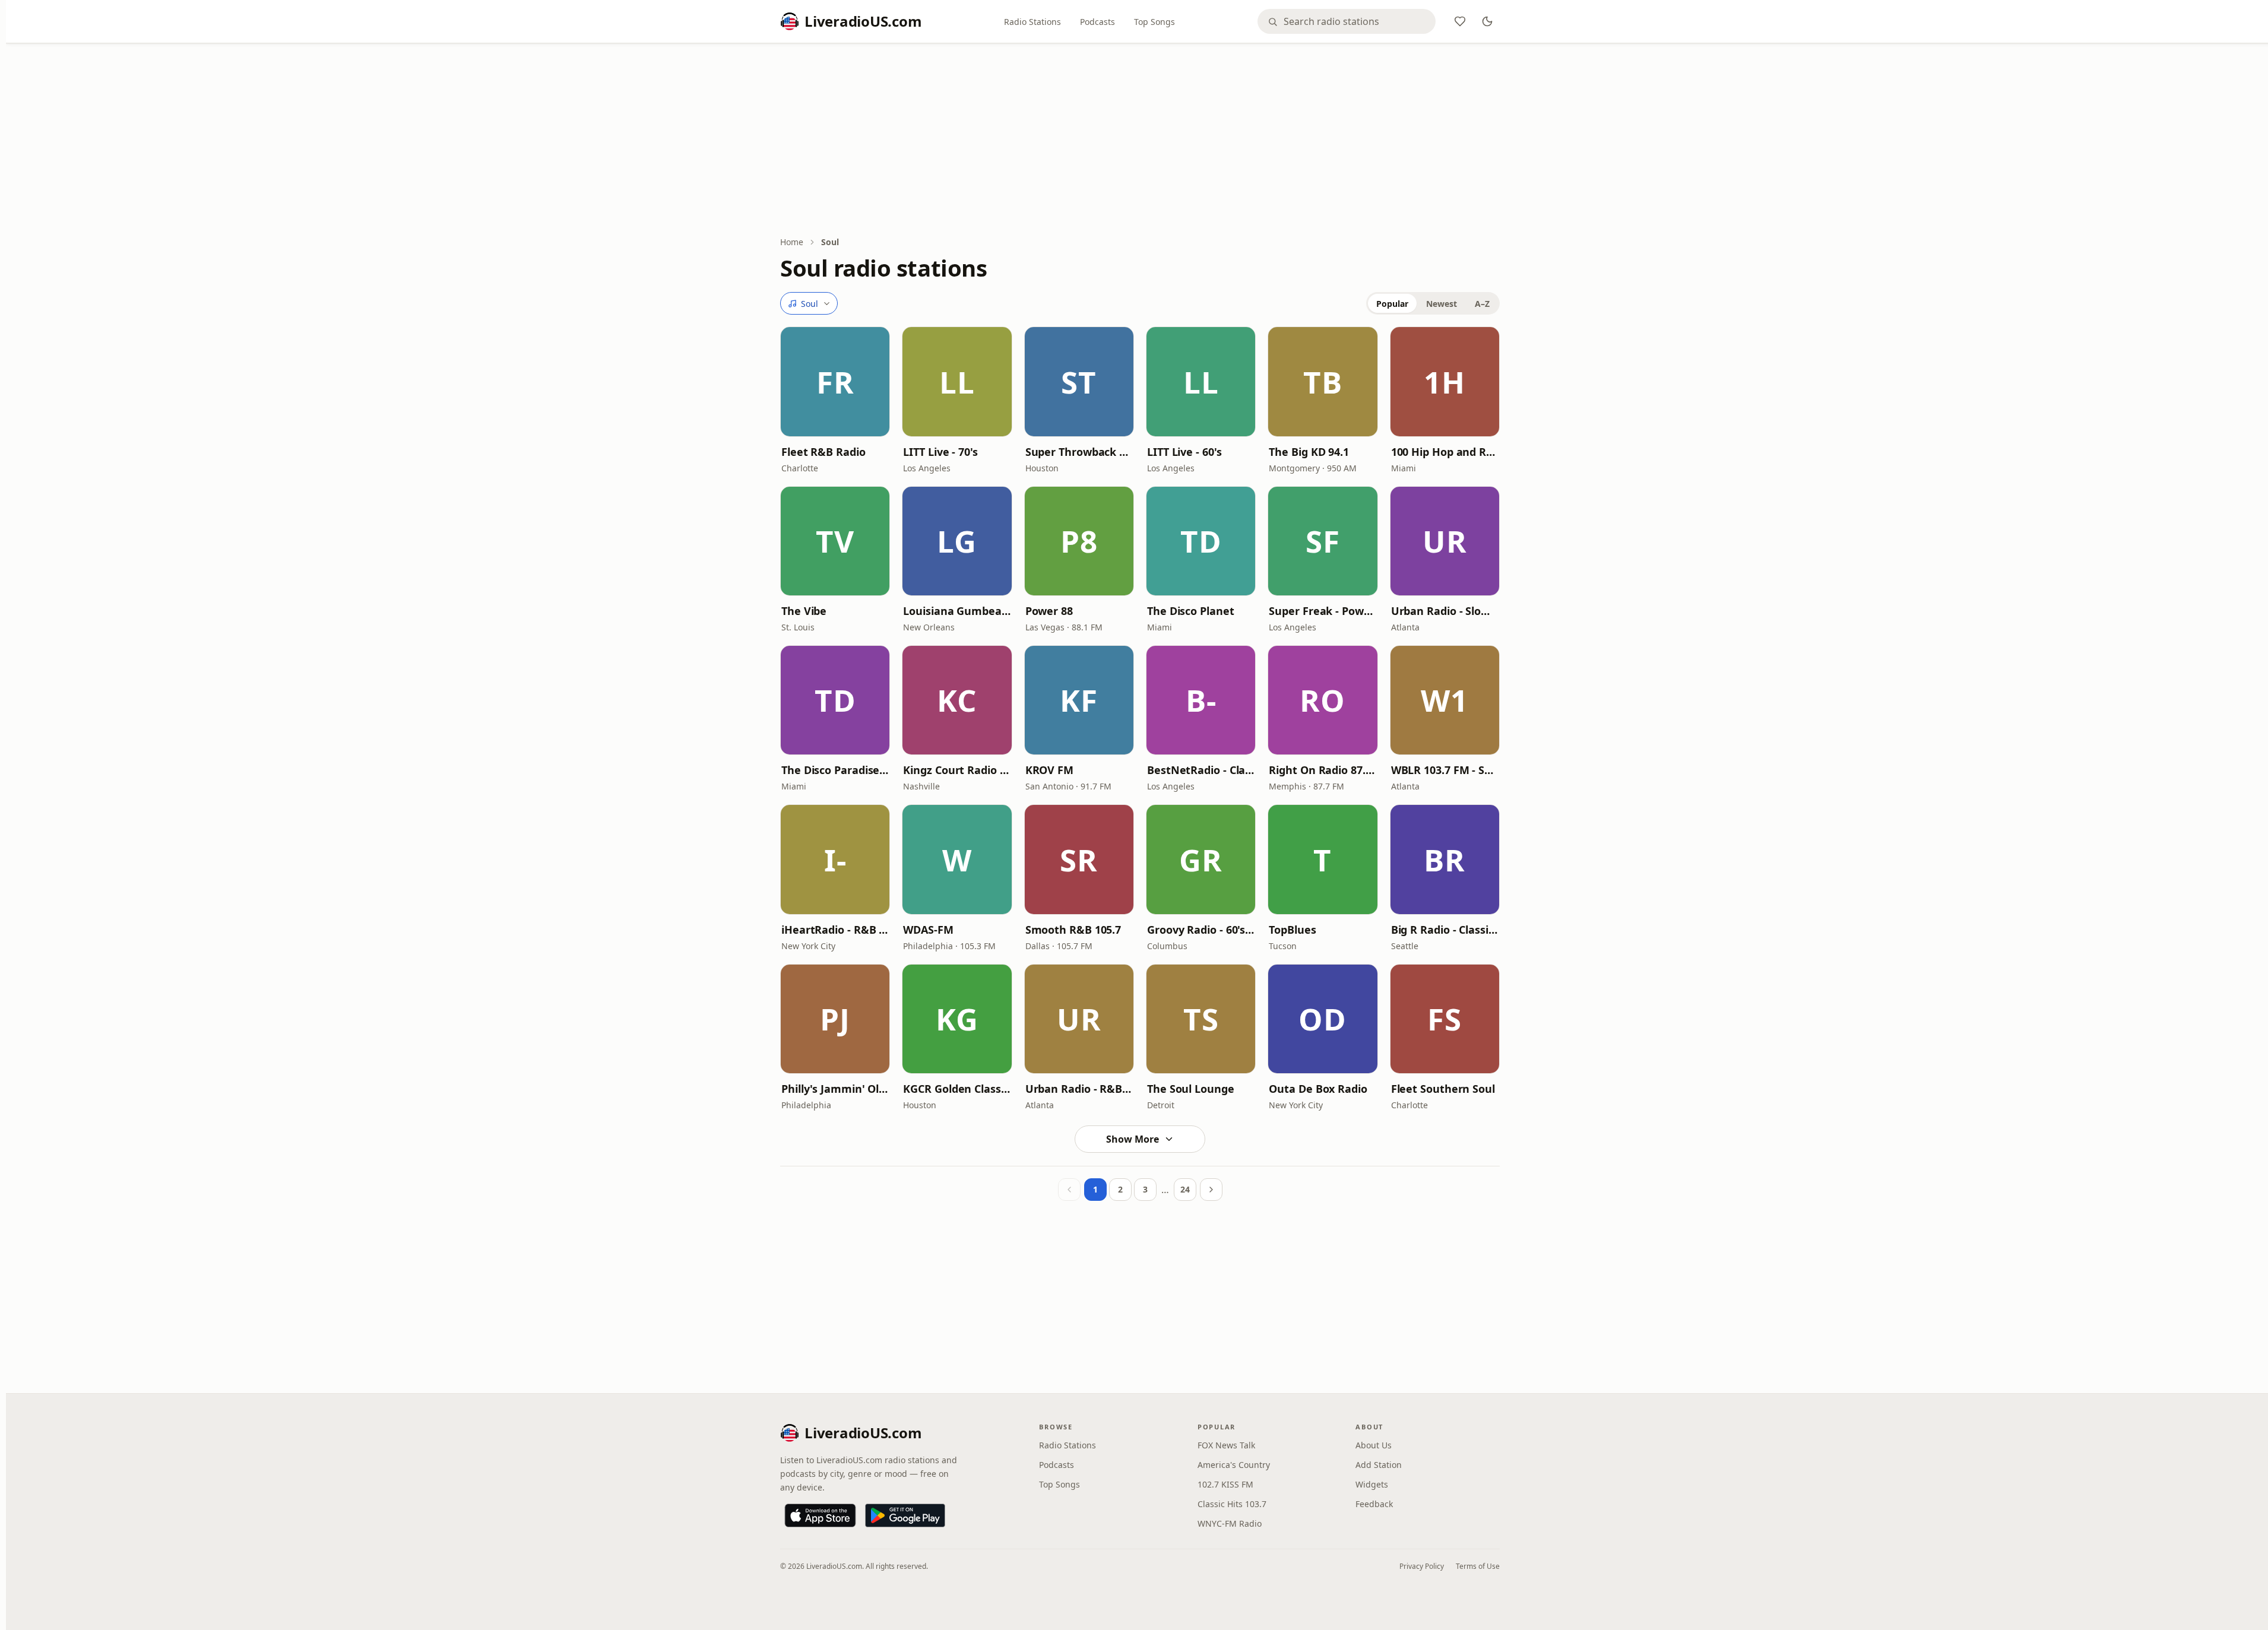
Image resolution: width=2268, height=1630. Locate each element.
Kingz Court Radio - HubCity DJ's (957, 770)
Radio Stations (1032, 22)
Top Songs (1154, 22)
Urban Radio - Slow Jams (1445, 611)
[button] (835, 381)
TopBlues (1292, 930)
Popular (1392, 304)
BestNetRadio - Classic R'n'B (1201, 770)
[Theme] (1487, 21)
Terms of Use (1478, 1566)
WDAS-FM (928, 930)
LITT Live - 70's (940, 452)
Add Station (1379, 1465)
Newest (1442, 304)
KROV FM (1049, 770)
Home (792, 242)
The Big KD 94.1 (1309, 452)
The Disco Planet (1191, 611)
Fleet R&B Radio (823, 452)
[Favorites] (1460, 21)
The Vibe (804, 611)
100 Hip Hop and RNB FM (1445, 452)
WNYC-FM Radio (1230, 1523)
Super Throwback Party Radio (1079, 452)
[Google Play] (905, 1515)
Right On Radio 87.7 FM (1323, 770)
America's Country (1234, 1465)
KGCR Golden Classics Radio (957, 1089)
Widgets (1372, 1484)
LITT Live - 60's (1184, 452)
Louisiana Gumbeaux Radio (957, 611)
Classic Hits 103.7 (1232, 1504)
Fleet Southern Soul (1443, 1089)
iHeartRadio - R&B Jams (835, 930)
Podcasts (1097, 22)
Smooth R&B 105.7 (1073, 930)
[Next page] (1211, 1190)
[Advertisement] (1140, 141)
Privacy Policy (1422, 1566)
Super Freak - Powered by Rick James (1323, 611)
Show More (1133, 1139)
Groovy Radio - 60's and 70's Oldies (1201, 930)
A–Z (1482, 304)
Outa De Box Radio (1318, 1089)
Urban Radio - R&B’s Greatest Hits (1079, 1089)
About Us (1374, 1445)
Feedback (1374, 1504)
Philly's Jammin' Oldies (835, 1089)
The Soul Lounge (1191, 1089)
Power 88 (1049, 611)
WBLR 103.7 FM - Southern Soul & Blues (1445, 770)
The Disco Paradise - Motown (835, 770)
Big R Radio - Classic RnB (1445, 930)
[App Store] (820, 1515)
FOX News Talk (1226, 1445)
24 (1185, 1189)
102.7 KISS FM (1225, 1484)
